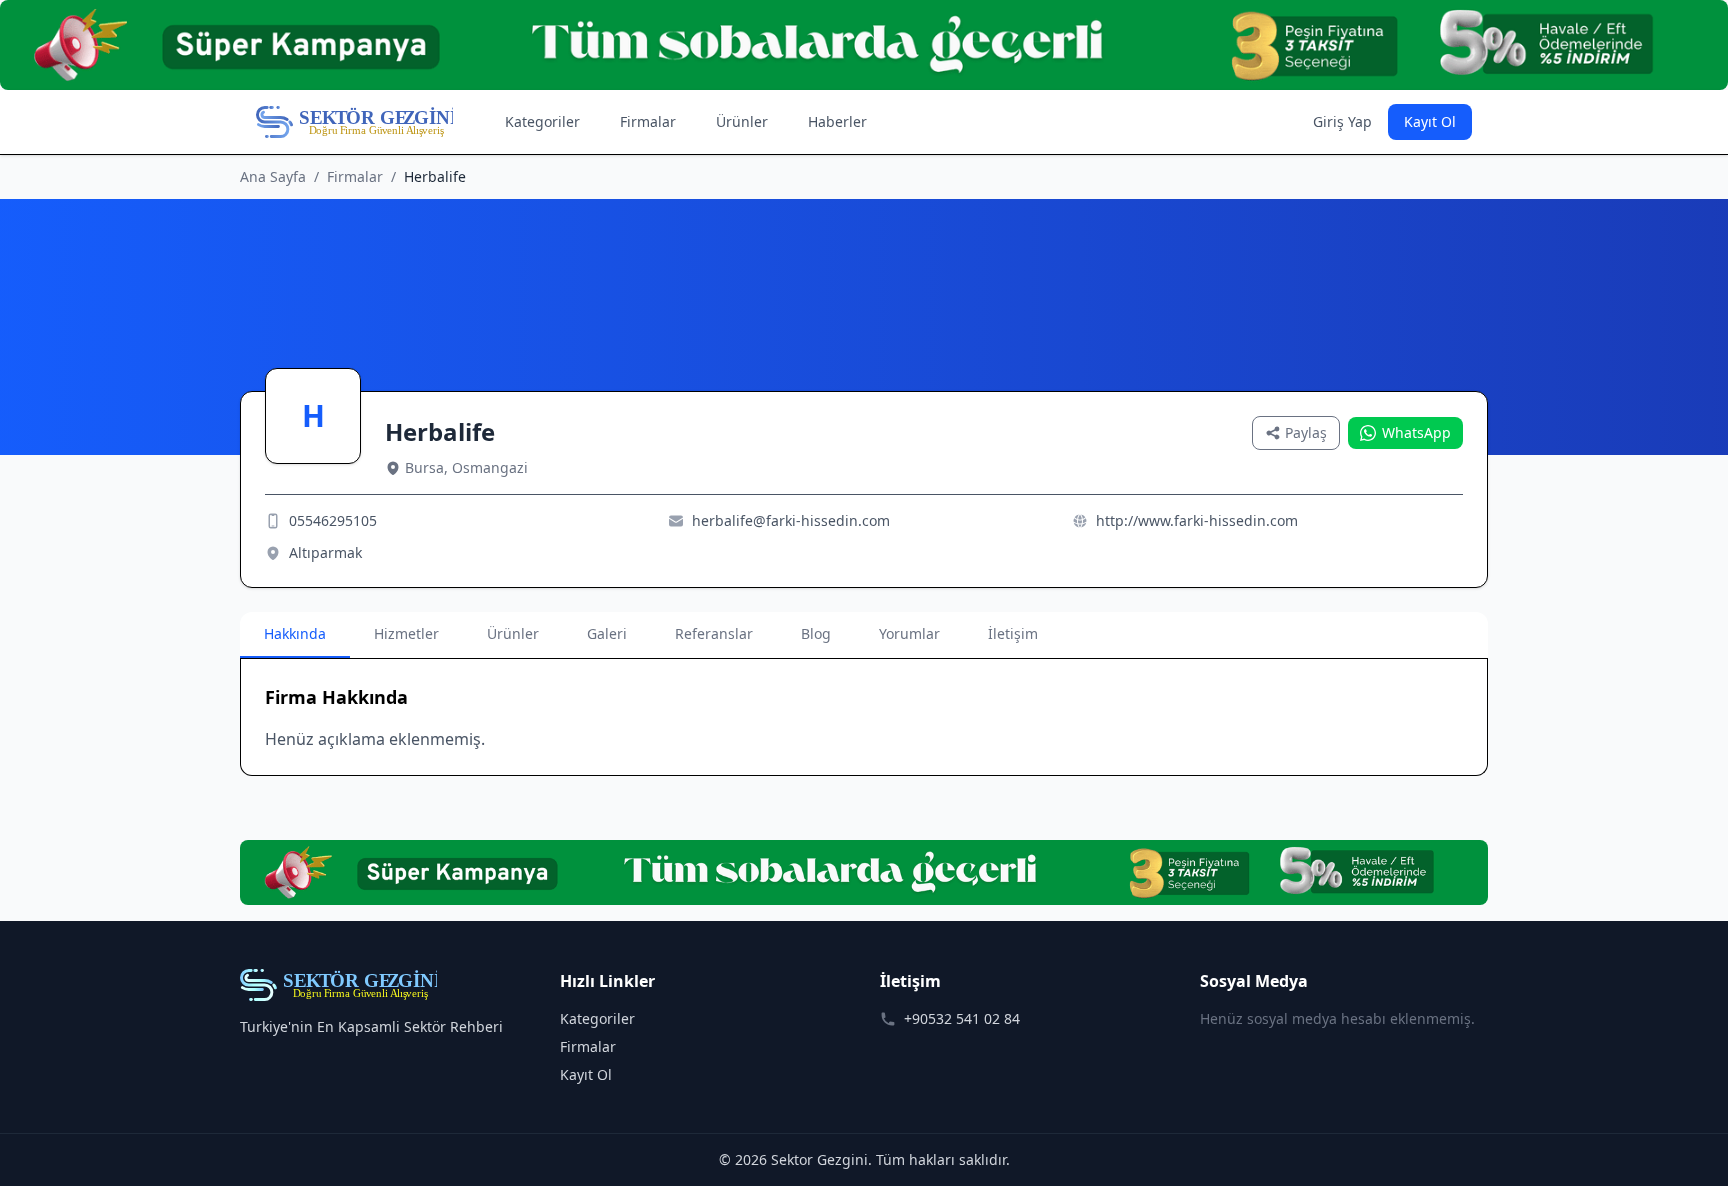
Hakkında (295, 633)
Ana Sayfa (273, 176)
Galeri (607, 633)
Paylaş (1306, 432)
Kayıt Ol (1430, 121)
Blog (816, 633)
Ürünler (742, 121)
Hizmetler (406, 633)
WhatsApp (1416, 432)
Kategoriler (542, 121)
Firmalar (648, 121)
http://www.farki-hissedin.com (1197, 520)
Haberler (837, 121)
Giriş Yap (1342, 121)
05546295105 (333, 520)
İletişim (1013, 633)
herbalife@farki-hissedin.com (791, 520)
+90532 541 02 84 (962, 1018)
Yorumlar (909, 633)
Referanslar (714, 633)
